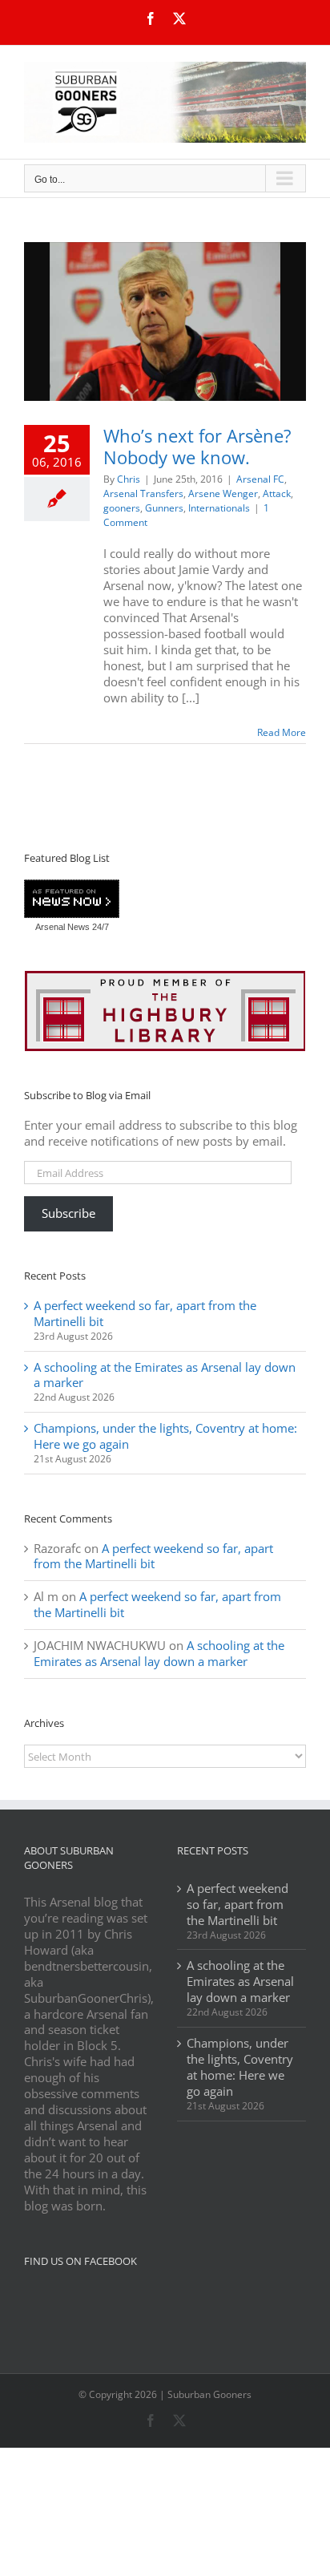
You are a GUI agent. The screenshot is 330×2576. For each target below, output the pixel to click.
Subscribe (68, 1213)
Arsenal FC (260, 479)
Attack (277, 493)
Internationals (219, 508)
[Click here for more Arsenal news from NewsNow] (72, 900)
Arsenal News (62, 927)
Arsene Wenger (223, 493)
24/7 (99, 927)
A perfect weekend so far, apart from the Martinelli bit (145, 1313)
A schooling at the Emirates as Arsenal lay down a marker (165, 1375)
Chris (129, 479)
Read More (282, 732)
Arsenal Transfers (143, 493)
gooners (122, 508)
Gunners (164, 508)
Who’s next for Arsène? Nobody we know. (197, 446)
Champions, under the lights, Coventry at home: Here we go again (165, 1436)
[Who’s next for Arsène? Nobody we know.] (165, 321)
